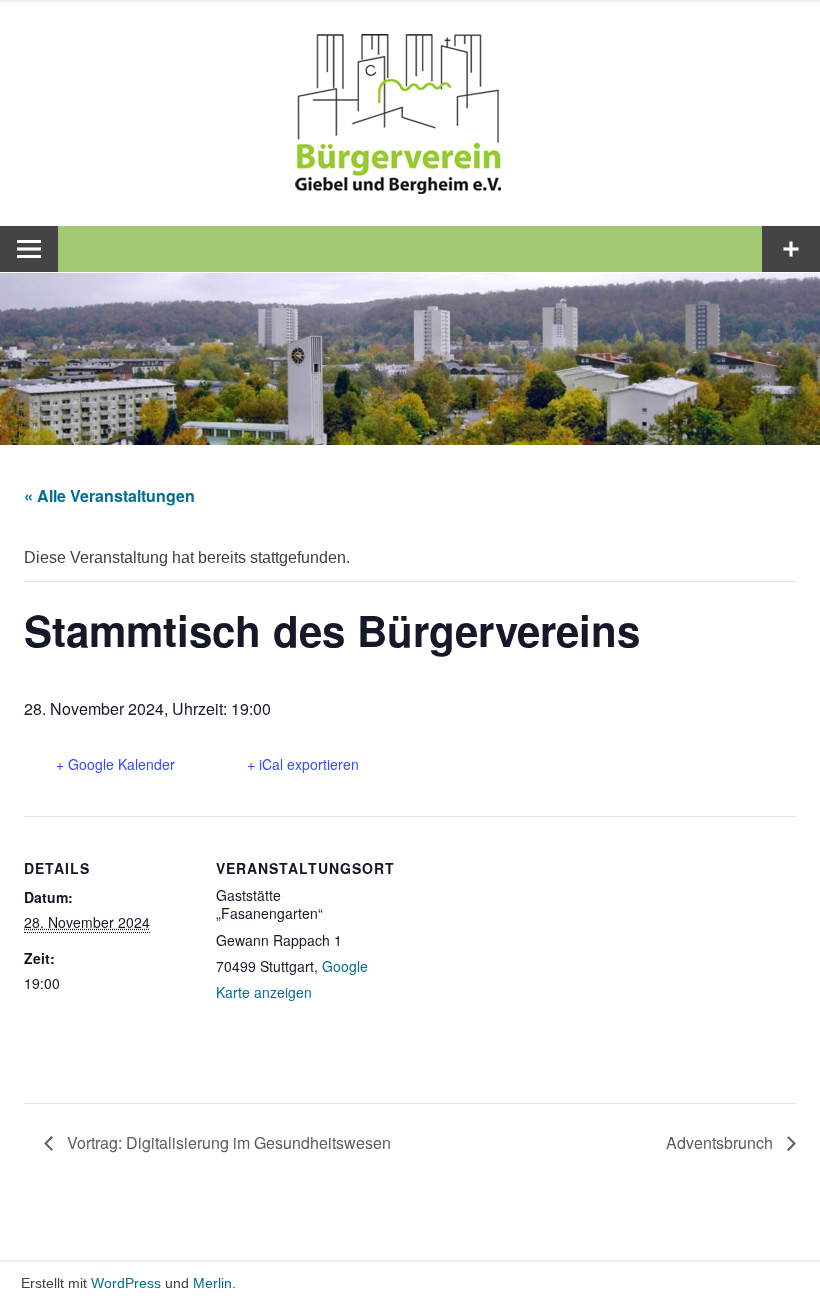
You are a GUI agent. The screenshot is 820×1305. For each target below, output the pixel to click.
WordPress (126, 1283)
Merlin (212, 1283)
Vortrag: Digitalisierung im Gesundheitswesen (227, 1142)
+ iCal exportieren (303, 764)
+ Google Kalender (115, 764)
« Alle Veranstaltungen (109, 495)
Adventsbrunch (721, 1142)
